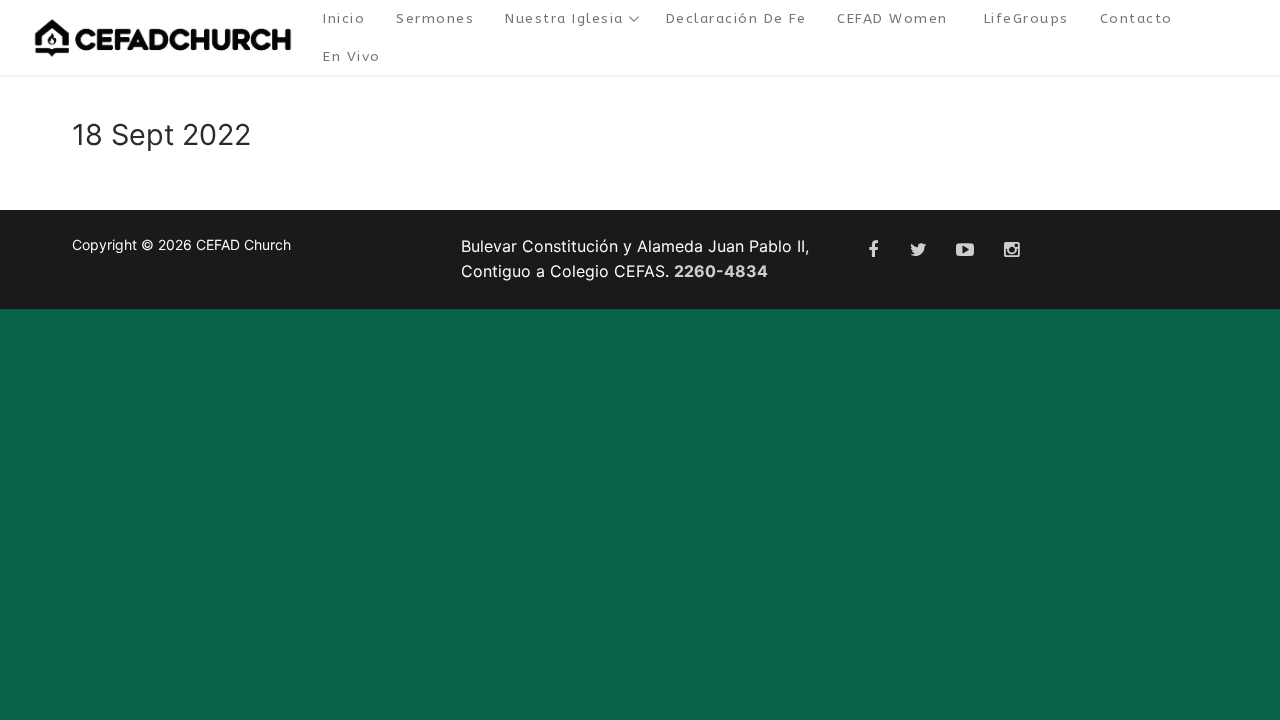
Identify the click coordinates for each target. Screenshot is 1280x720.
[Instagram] (1011, 250)
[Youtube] (965, 250)
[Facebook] (872, 250)
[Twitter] (919, 250)
